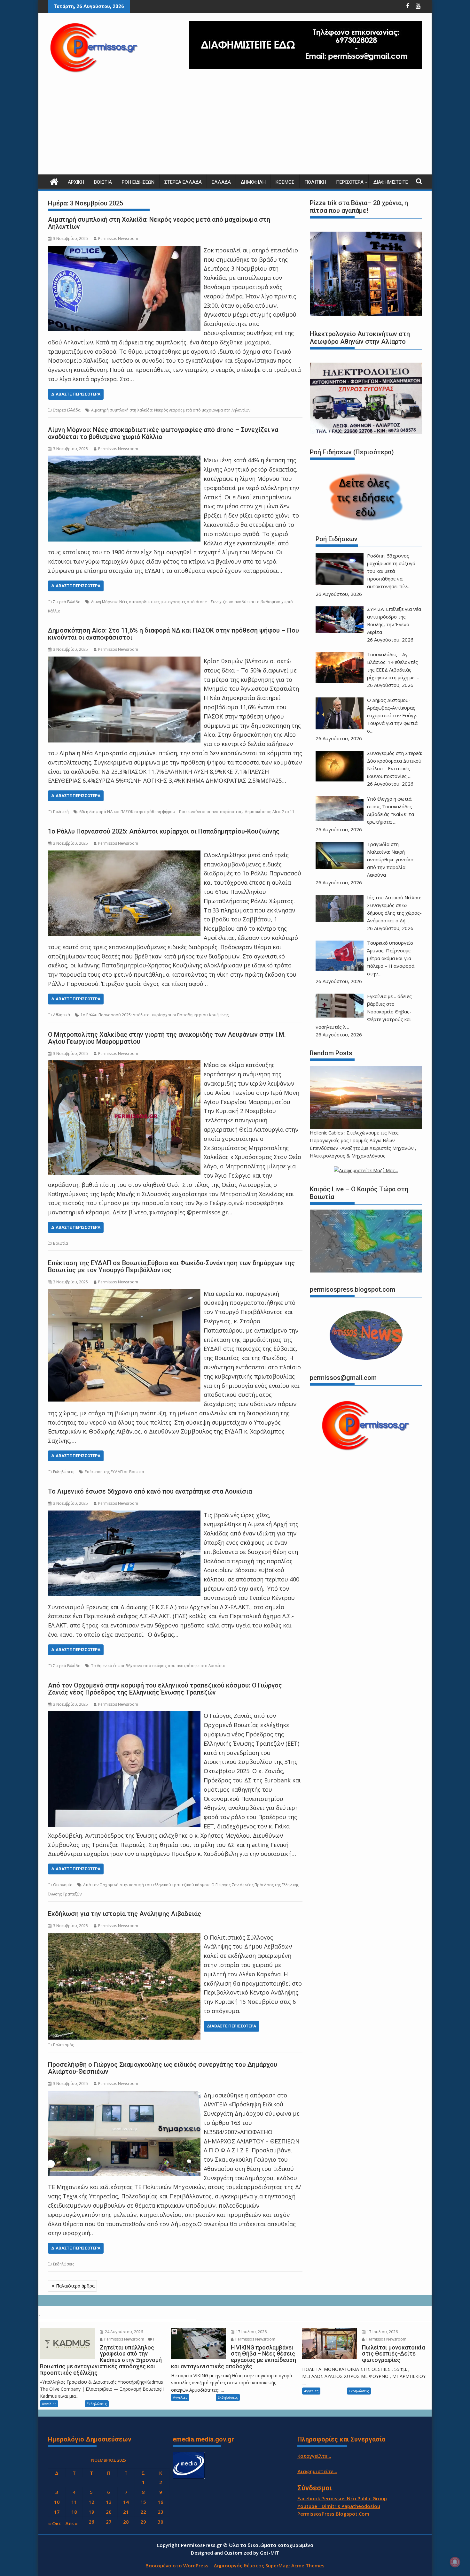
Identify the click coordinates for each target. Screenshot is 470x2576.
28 (126, 2522)
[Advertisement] (235, 127)
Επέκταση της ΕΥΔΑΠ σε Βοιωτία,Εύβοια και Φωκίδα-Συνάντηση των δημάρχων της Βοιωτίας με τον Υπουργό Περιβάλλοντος (171, 1266)
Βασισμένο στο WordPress (177, 2565)
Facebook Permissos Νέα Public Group (342, 2498)
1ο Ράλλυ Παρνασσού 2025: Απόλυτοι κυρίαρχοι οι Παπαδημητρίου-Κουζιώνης (164, 831)
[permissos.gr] (54, 181)
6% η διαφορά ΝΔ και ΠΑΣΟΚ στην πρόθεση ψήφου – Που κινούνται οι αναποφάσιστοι (160, 812)
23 (161, 2512)
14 (126, 2502)
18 (74, 2512)
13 (109, 2502)
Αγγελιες (49, 2404)
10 (57, 2502)
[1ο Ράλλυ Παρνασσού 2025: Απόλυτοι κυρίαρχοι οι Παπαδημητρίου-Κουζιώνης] (124, 855)
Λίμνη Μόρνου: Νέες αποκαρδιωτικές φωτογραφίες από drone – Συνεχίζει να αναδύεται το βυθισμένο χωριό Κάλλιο (163, 433)
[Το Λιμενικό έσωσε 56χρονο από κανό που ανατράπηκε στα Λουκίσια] (124, 1515)
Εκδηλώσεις (64, 1472)
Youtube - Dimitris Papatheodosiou (339, 2506)
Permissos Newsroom (118, 238)
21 (126, 2512)
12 (91, 2502)
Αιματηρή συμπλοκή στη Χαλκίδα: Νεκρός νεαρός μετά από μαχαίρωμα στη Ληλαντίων (159, 223)
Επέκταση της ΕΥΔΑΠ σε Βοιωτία (114, 1472)
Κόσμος (285, 182)
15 (143, 2502)
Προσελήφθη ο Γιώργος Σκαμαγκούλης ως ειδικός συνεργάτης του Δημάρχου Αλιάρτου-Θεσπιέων (163, 2068)
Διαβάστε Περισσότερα (76, 394)
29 (143, 2522)
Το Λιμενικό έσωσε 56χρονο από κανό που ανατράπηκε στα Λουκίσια (150, 1491)
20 (109, 2512)
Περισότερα (350, 182)
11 (74, 2502)
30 (161, 2522)
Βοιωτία (103, 182)
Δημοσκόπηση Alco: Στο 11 (270, 812)
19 (91, 2512)
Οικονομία (63, 1885)
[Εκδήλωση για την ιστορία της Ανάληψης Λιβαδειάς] (124, 1937)
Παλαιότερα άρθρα (75, 2286)
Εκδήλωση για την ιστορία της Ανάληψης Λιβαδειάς (125, 1914)
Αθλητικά (62, 1015)
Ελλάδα (221, 182)
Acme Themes (308, 2565)
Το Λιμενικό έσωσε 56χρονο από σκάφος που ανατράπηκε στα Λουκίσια (158, 1666)
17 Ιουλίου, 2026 (251, 2332)
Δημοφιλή (253, 182)
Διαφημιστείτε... (317, 2471)
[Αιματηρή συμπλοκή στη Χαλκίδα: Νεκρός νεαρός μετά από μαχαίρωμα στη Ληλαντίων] (124, 250)
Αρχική (76, 182)
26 (91, 2522)
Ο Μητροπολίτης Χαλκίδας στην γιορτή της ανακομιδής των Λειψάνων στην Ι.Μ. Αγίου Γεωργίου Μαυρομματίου (167, 1038)
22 (143, 2512)
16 (161, 2502)
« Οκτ (55, 2523)
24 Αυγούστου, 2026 (123, 2332)
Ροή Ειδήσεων (138, 182)
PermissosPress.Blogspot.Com (333, 2514)
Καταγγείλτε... (314, 2456)
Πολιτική (315, 182)
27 (109, 2522)
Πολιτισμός (63, 2045)
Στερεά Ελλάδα (183, 182)
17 (57, 2512)
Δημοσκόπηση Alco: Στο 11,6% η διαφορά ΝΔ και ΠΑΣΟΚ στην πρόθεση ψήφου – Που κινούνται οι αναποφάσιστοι (173, 634)
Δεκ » (71, 2523)
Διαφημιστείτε (391, 182)
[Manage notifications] (455, 2562)
